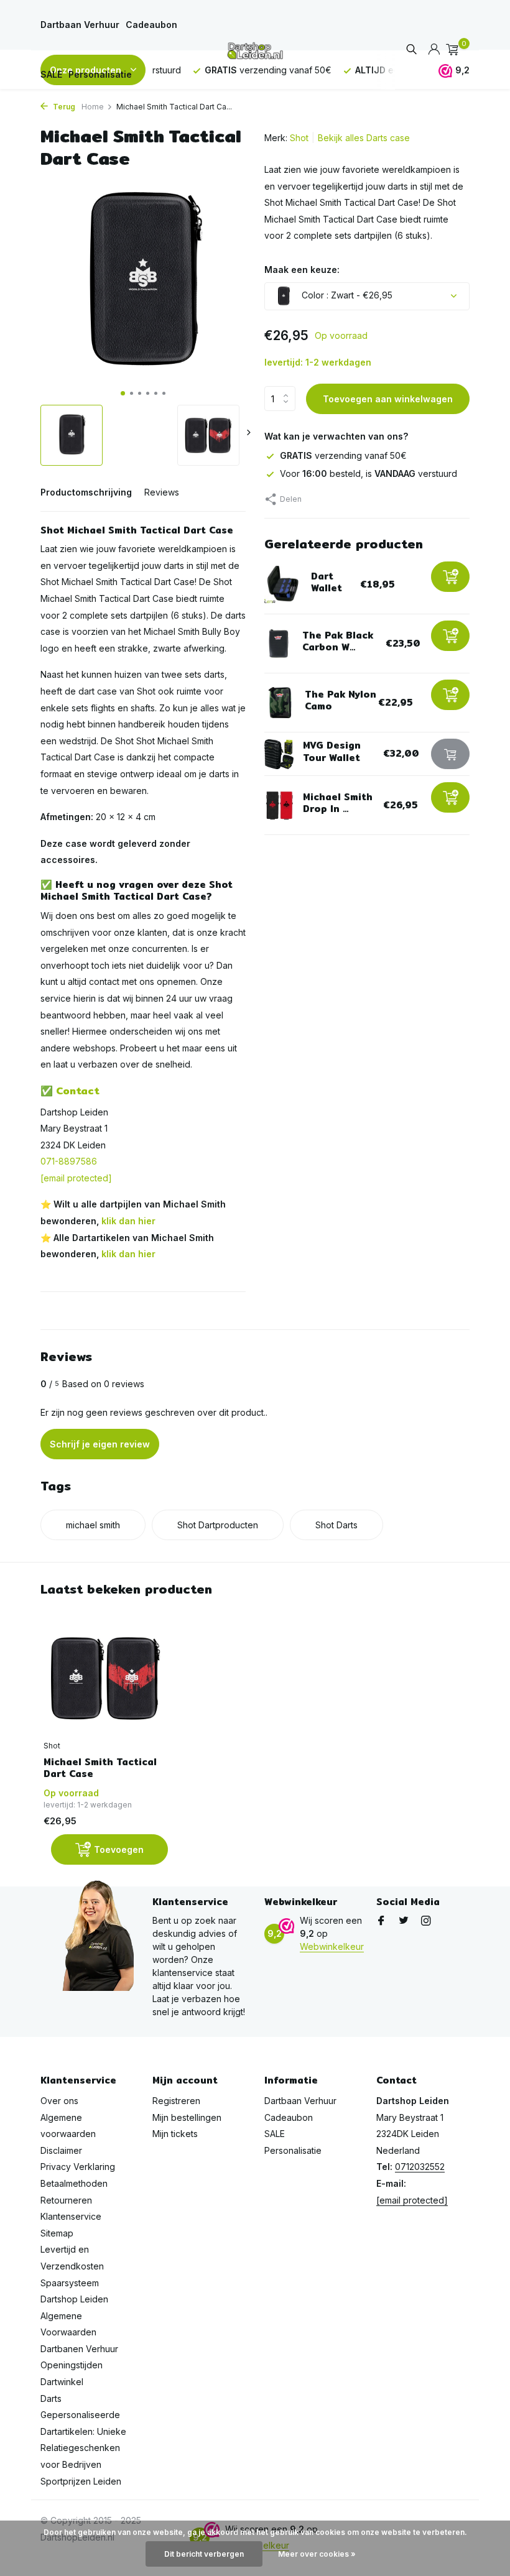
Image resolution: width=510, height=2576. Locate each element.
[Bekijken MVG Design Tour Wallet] (279, 754)
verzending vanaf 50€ (343, 455)
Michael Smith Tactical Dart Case (100, 1768)
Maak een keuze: (302, 270)
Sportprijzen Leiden (81, 2481)
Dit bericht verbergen (204, 2554)
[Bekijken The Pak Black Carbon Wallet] (279, 644)
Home (93, 107)
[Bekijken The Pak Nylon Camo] (280, 703)
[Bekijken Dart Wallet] (283, 584)
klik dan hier (128, 1221)
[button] (123, 393)
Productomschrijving (86, 492)
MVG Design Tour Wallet (332, 751)
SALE (51, 74)
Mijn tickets (175, 2134)
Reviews (162, 492)
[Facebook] (381, 1921)
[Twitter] (404, 1921)
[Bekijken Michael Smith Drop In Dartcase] (279, 806)
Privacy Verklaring (78, 2167)
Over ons (59, 2101)
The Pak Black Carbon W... (338, 641)
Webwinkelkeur (332, 1946)
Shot (299, 138)
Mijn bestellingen (187, 2117)
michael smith (93, 1525)
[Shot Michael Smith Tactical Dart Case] (106, 1678)
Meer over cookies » (317, 2554)
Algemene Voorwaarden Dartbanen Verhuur (79, 2332)
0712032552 (420, 2167)
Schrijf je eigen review (100, 1444)
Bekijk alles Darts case (364, 138)
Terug (63, 107)
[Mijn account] (434, 50)
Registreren (176, 2101)
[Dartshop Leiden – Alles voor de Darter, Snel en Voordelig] (255, 50)
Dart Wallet (327, 582)
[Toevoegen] (450, 577)
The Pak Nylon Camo (341, 700)
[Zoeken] (411, 50)
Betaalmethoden (74, 2183)
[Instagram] (426, 1921)
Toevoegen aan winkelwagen (388, 399)
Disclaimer (61, 2150)
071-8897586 (69, 1161)
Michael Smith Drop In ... (338, 803)
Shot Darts (336, 1525)
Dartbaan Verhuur (80, 25)
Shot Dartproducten (218, 1525)
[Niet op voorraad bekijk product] (450, 754)
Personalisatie (100, 74)
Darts (51, 2398)
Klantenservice (71, 2216)
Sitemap (57, 2233)
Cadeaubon (151, 25)
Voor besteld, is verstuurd (369, 473)
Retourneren (66, 2200)
